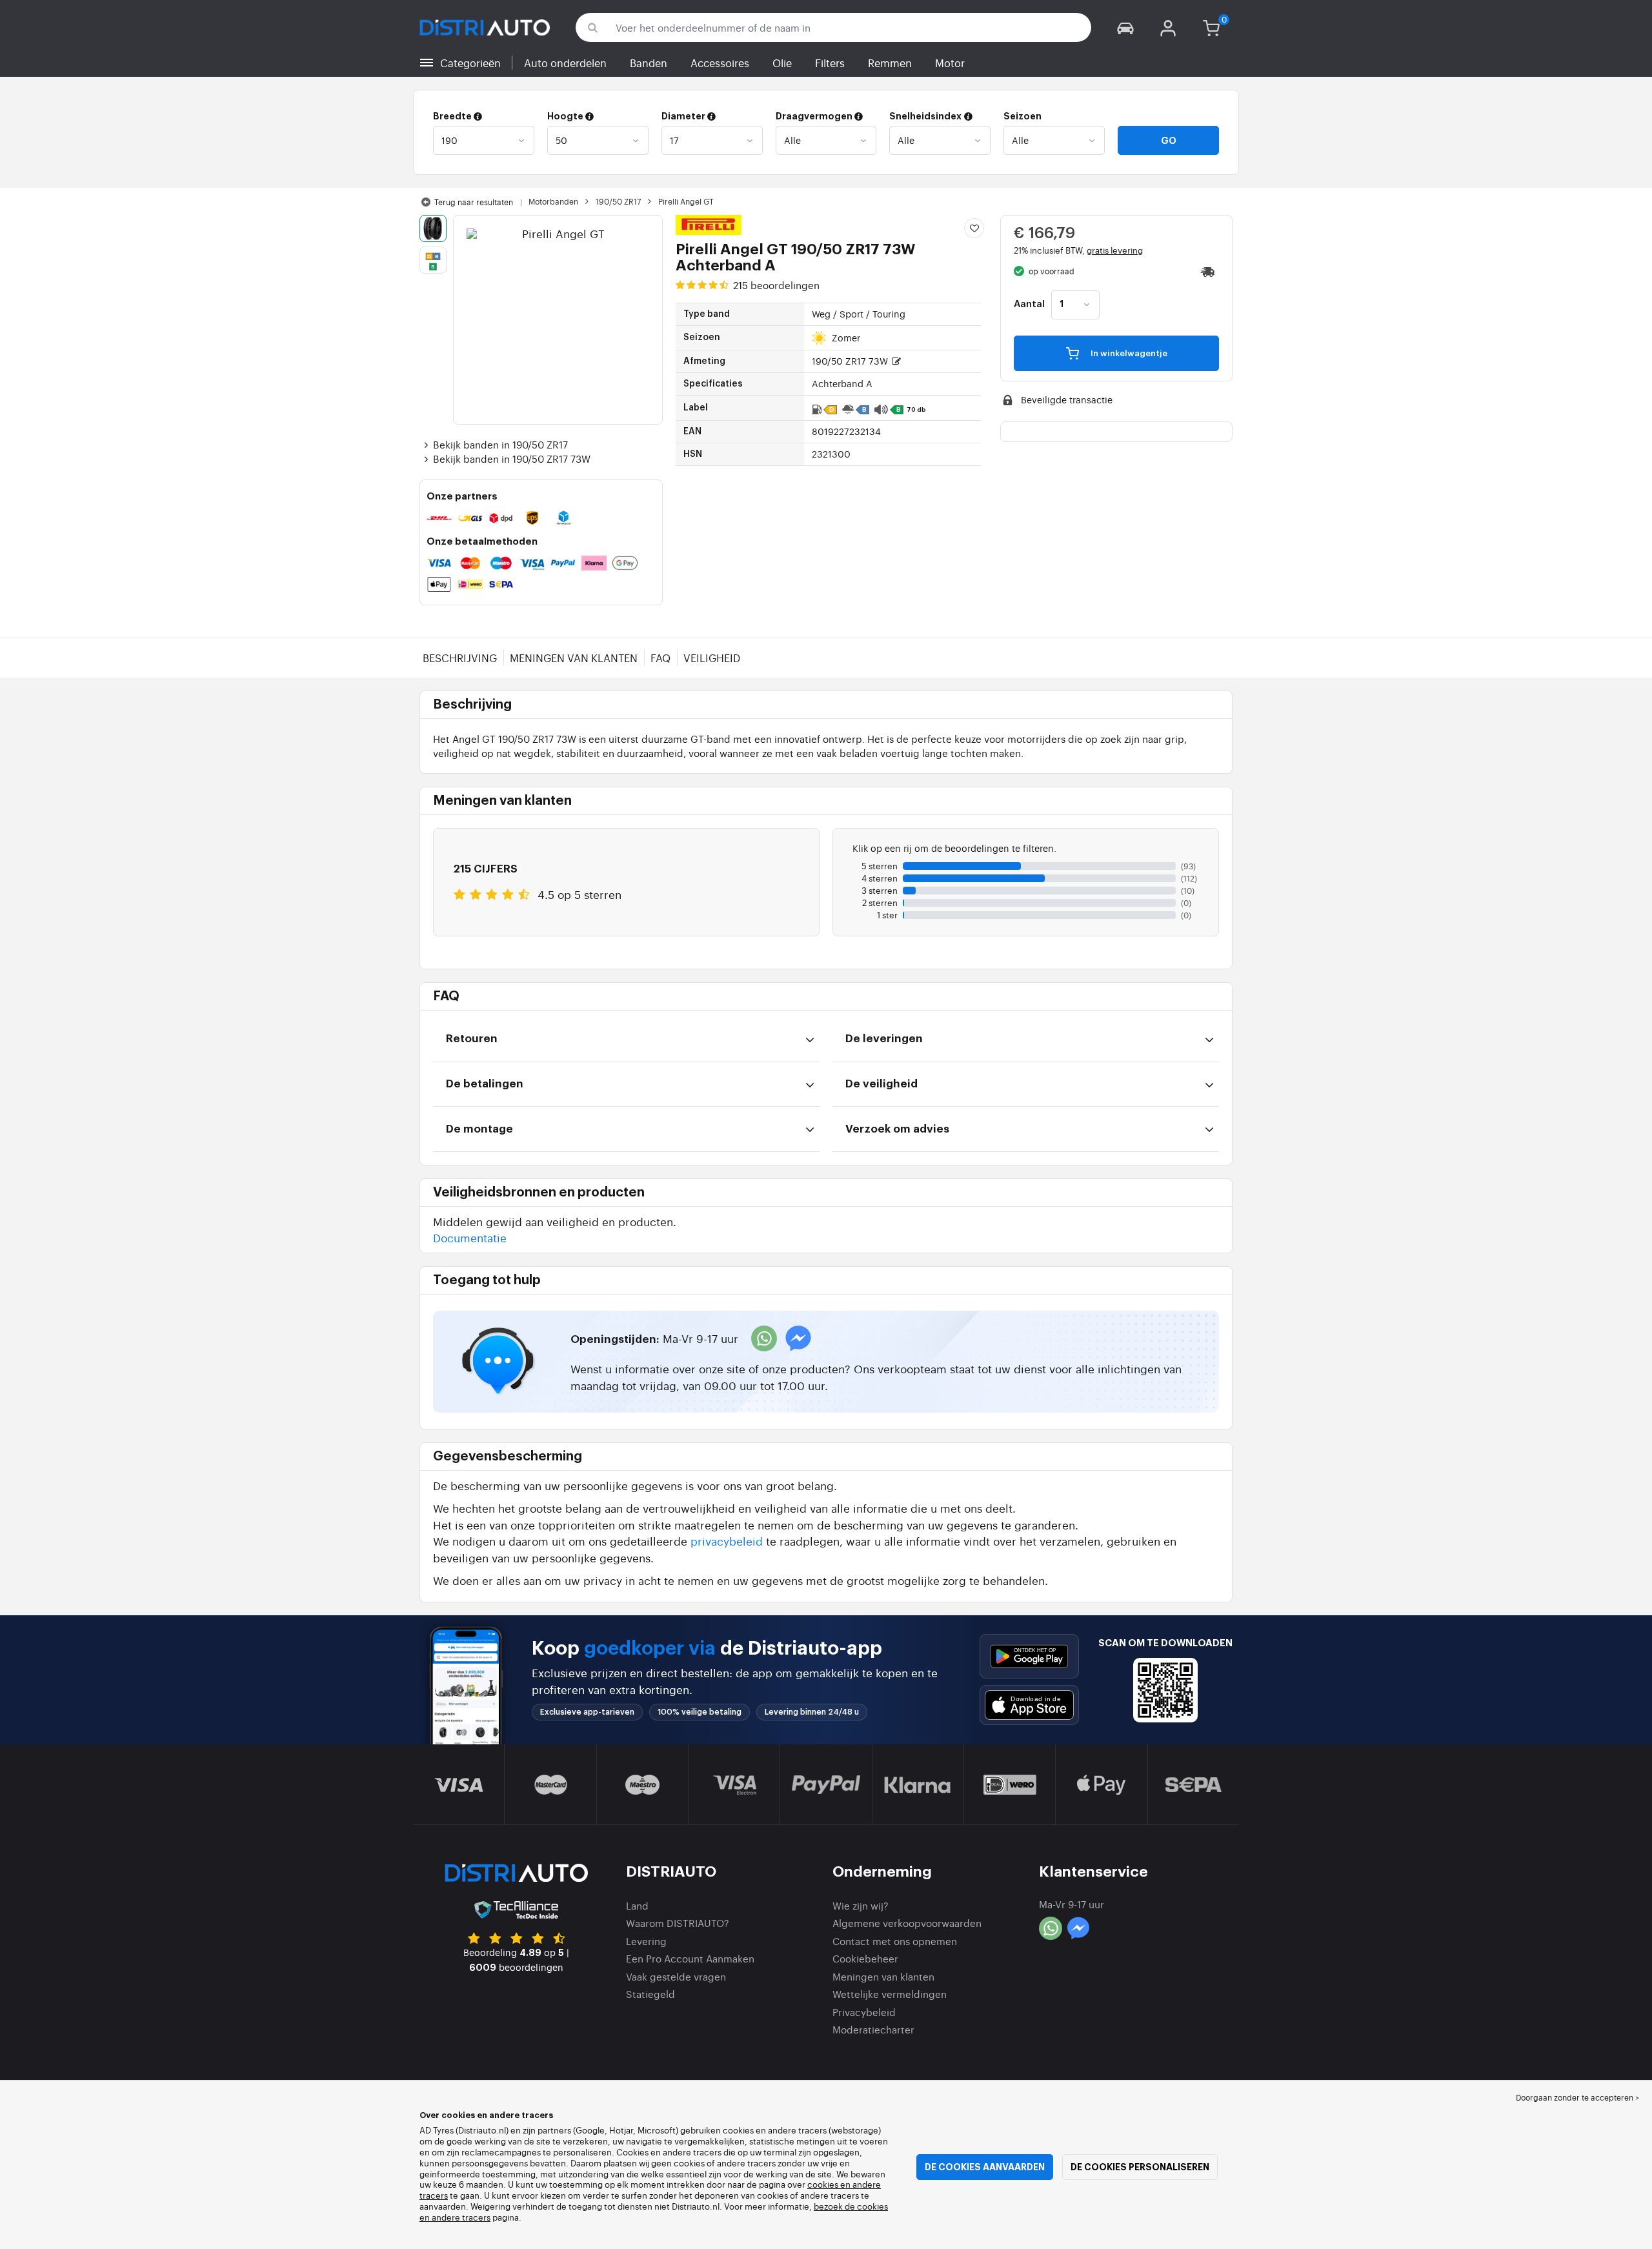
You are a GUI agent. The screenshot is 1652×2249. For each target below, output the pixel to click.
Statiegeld (650, 1994)
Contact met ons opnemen (895, 1941)
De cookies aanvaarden (985, 2167)
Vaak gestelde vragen (676, 1976)
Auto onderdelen (565, 63)
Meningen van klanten (574, 658)
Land (637, 1905)
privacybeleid (727, 1541)
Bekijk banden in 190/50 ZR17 (500, 444)
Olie (782, 63)
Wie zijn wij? (861, 1905)
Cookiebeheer (865, 1958)
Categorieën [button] (470, 63)
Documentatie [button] (470, 1237)
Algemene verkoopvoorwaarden (907, 1923)
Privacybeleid (864, 2012)
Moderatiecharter (873, 2029)
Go (1169, 141)
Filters (830, 63)
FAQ (660, 658)
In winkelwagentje (1128, 353)
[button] (1125, 27)
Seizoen (1022, 116)
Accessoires (720, 63)
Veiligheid (712, 658)
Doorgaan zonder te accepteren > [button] (1577, 2097)
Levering (646, 1941)
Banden (649, 63)
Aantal (1029, 305)
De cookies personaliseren (1140, 2167)
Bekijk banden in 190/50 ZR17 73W (512, 459)
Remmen (890, 63)
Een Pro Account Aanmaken (690, 1958)
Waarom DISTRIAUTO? (678, 1923)
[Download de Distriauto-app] (1029, 1656)
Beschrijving (460, 658)
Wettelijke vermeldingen (890, 1994)
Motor (950, 63)
